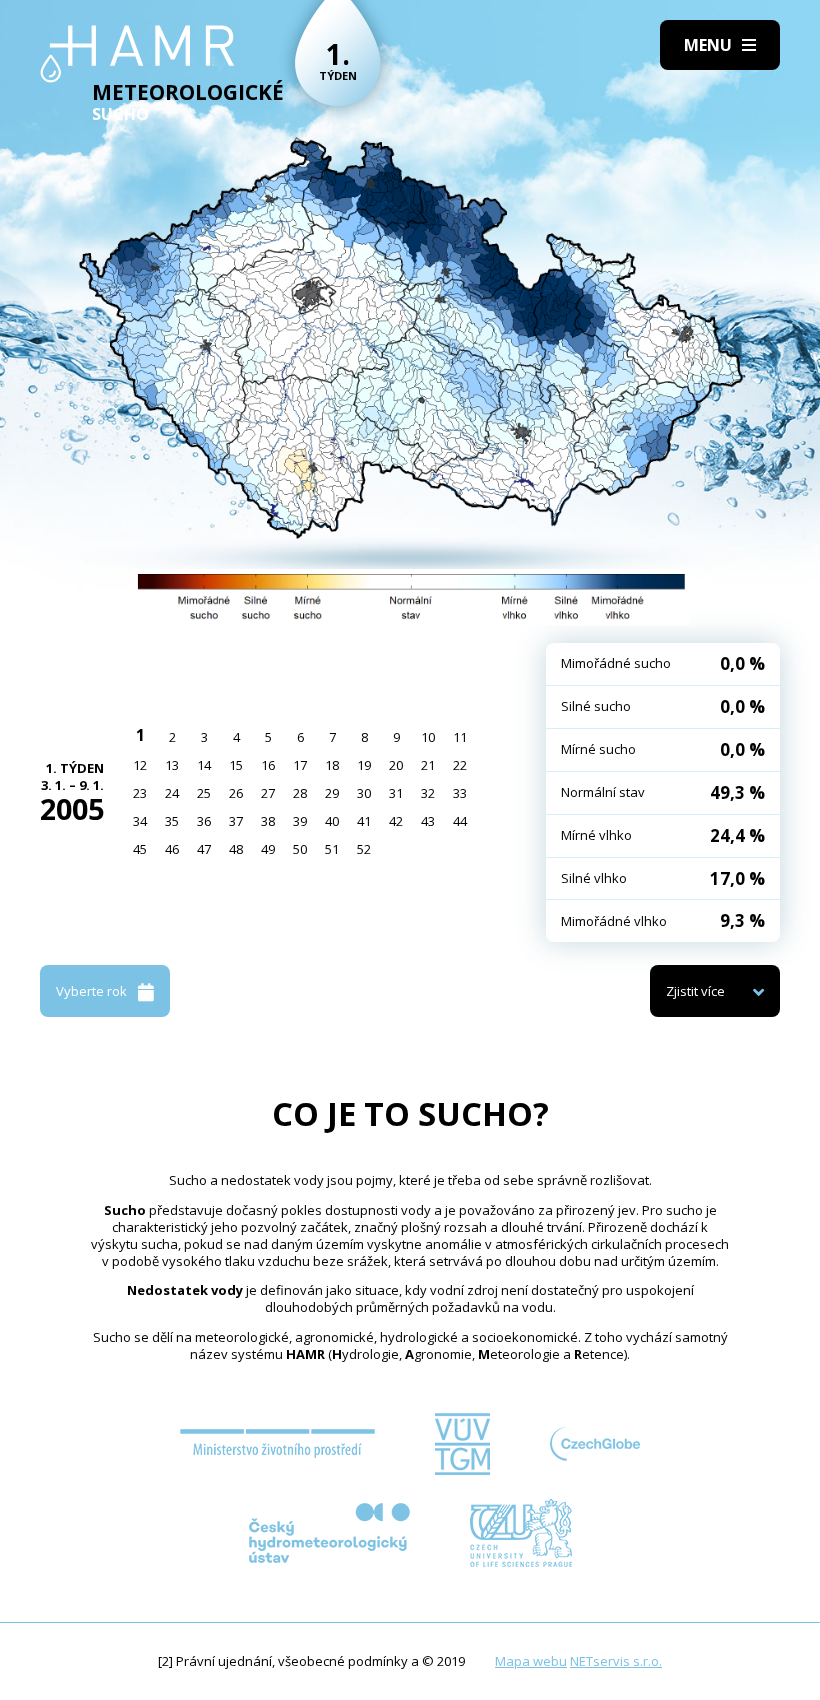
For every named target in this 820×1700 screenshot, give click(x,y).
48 (236, 849)
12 (140, 765)
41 (364, 821)
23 (140, 793)
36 (204, 821)
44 (460, 821)
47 (204, 849)
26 (236, 793)
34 (140, 821)
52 (364, 849)
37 (236, 821)
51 (332, 849)
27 (268, 793)
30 (364, 793)
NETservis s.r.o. (616, 1661)
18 (332, 765)
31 (396, 793)
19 (364, 765)
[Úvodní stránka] (137, 54)
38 (268, 821)
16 (268, 765)
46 (172, 849)
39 (300, 821)
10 (428, 737)
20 (396, 765)
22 (460, 765)
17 (300, 765)
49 (268, 849)
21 (428, 765)
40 (332, 821)
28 (300, 793)
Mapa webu (531, 1661)
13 (172, 765)
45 (140, 849)
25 (204, 793)
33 (460, 793)
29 (332, 793)
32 (428, 793)
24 (172, 793)
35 (172, 821)
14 (204, 765)
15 (236, 765)
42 (396, 821)
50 (300, 849)
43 (428, 821)
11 (460, 737)
